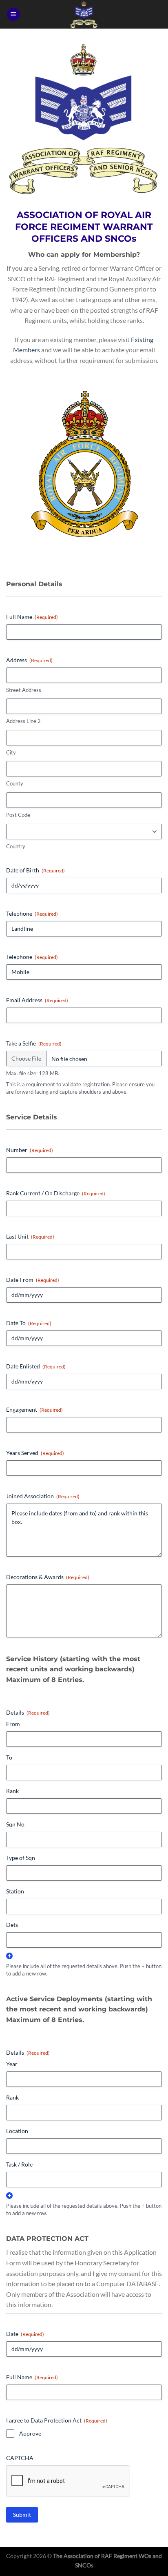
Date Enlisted (36, 1366)
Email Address (37, 1000)
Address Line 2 (23, 721)
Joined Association (43, 1496)
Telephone (32, 913)
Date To (29, 1323)
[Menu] (13, 14)
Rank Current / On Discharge (56, 1193)
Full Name (32, 617)
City (11, 752)
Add (9, 1956)
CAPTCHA (20, 2458)
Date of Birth (35, 870)
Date (25, 2334)
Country (16, 846)
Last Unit (30, 1236)
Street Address (24, 690)
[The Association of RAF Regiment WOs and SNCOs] (84, 14)
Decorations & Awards (48, 1577)
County (15, 783)
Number (30, 1150)
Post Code (18, 815)
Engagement (34, 1409)
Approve (30, 2433)
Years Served (35, 1453)
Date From (33, 1280)
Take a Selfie (34, 1043)
